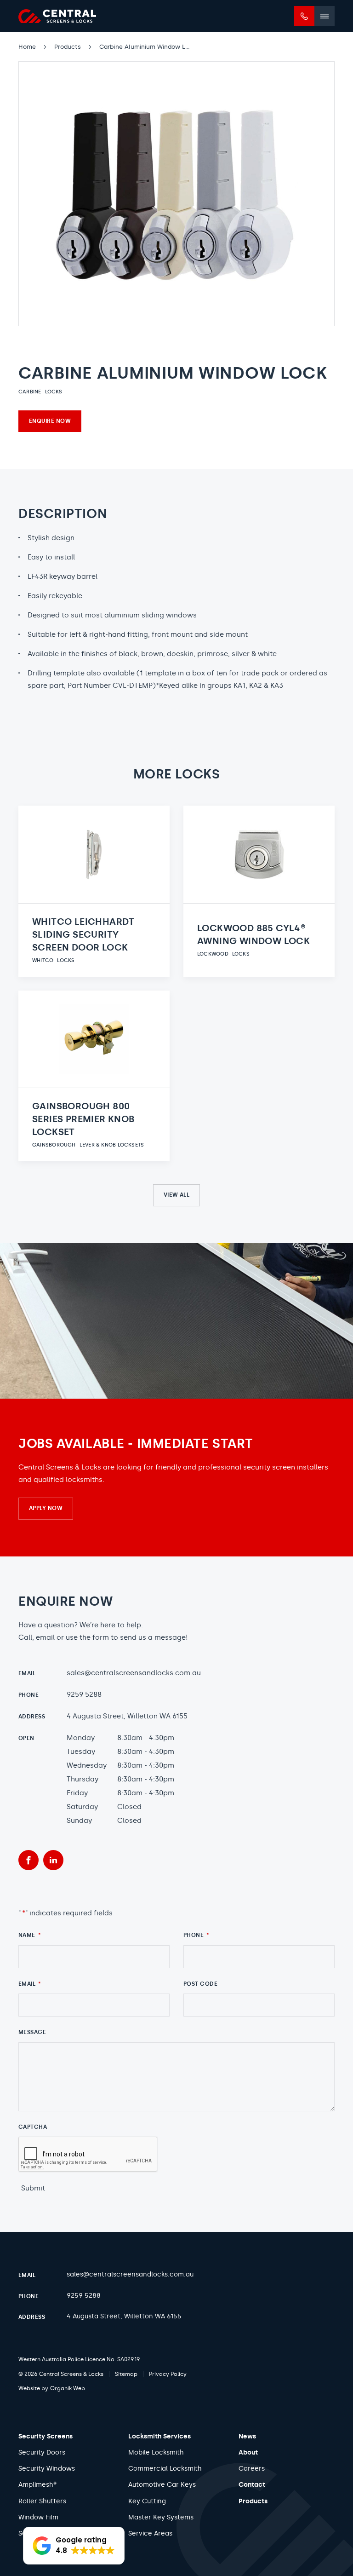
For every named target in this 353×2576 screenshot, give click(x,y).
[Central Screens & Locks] (57, 16)
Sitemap (126, 2374)
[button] (74, 2546)
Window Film (38, 2517)
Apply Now (46, 1508)
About (248, 2452)
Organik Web (68, 2388)
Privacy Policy (168, 2374)
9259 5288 (84, 1694)
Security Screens (46, 2436)
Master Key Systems (161, 2517)
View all (177, 1195)
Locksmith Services (159, 2436)
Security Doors (42, 2452)
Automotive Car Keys (162, 2485)
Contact (252, 2485)
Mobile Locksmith (156, 2452)
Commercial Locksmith (165, 2469)
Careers (252, 2469)
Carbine (30, 392)
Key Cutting (147, 2501)
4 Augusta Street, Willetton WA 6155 (127, 1716)
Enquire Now (50, 421)
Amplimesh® (37, 2485)
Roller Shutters (42, 2501)
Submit (33, 2188)
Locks (54, 392)
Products (253, 2501)
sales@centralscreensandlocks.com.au (134, 1673)
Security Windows (47, 2469)
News (247, 2436)
